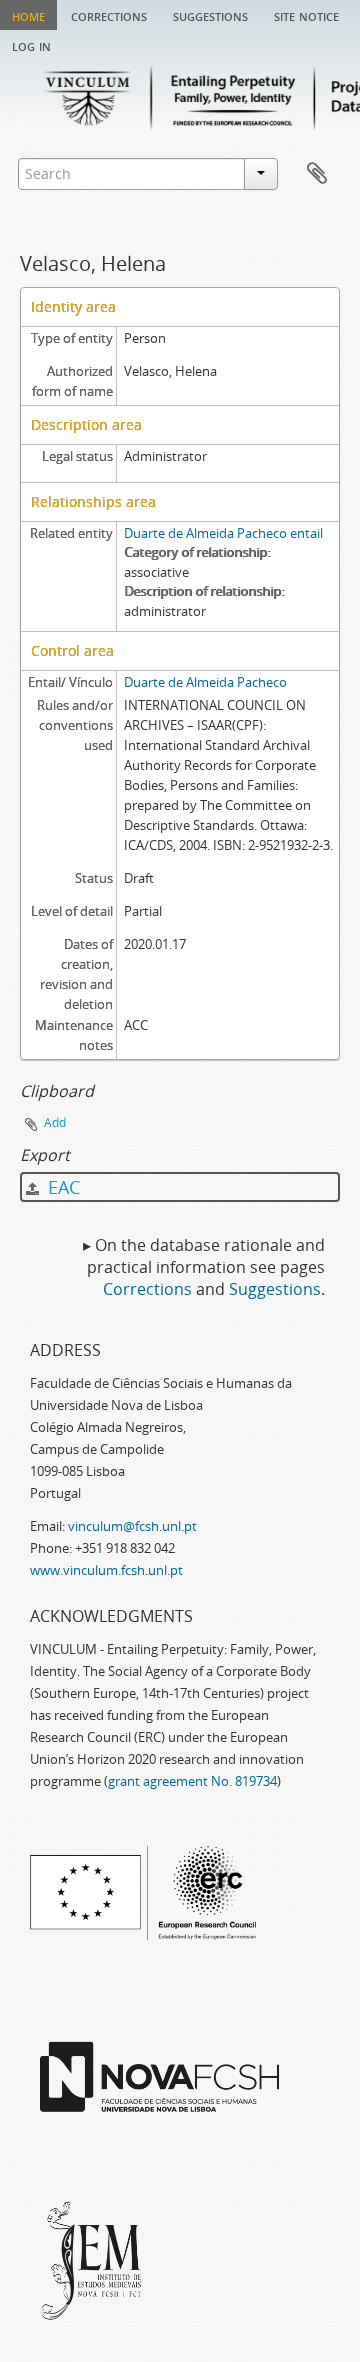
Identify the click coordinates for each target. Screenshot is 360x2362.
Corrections (109, 15)
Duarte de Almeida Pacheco (205, 682)
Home (28, 15)
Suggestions (210, 15)
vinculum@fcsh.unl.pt (132, 1526)
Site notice (306, 15)
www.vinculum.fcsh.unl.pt (106, 1570)
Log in (31, 45)
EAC (61, 1187)
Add (55, 1122)
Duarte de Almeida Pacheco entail (223, 533)
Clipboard (317, 174)
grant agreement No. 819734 (192, 1781)
